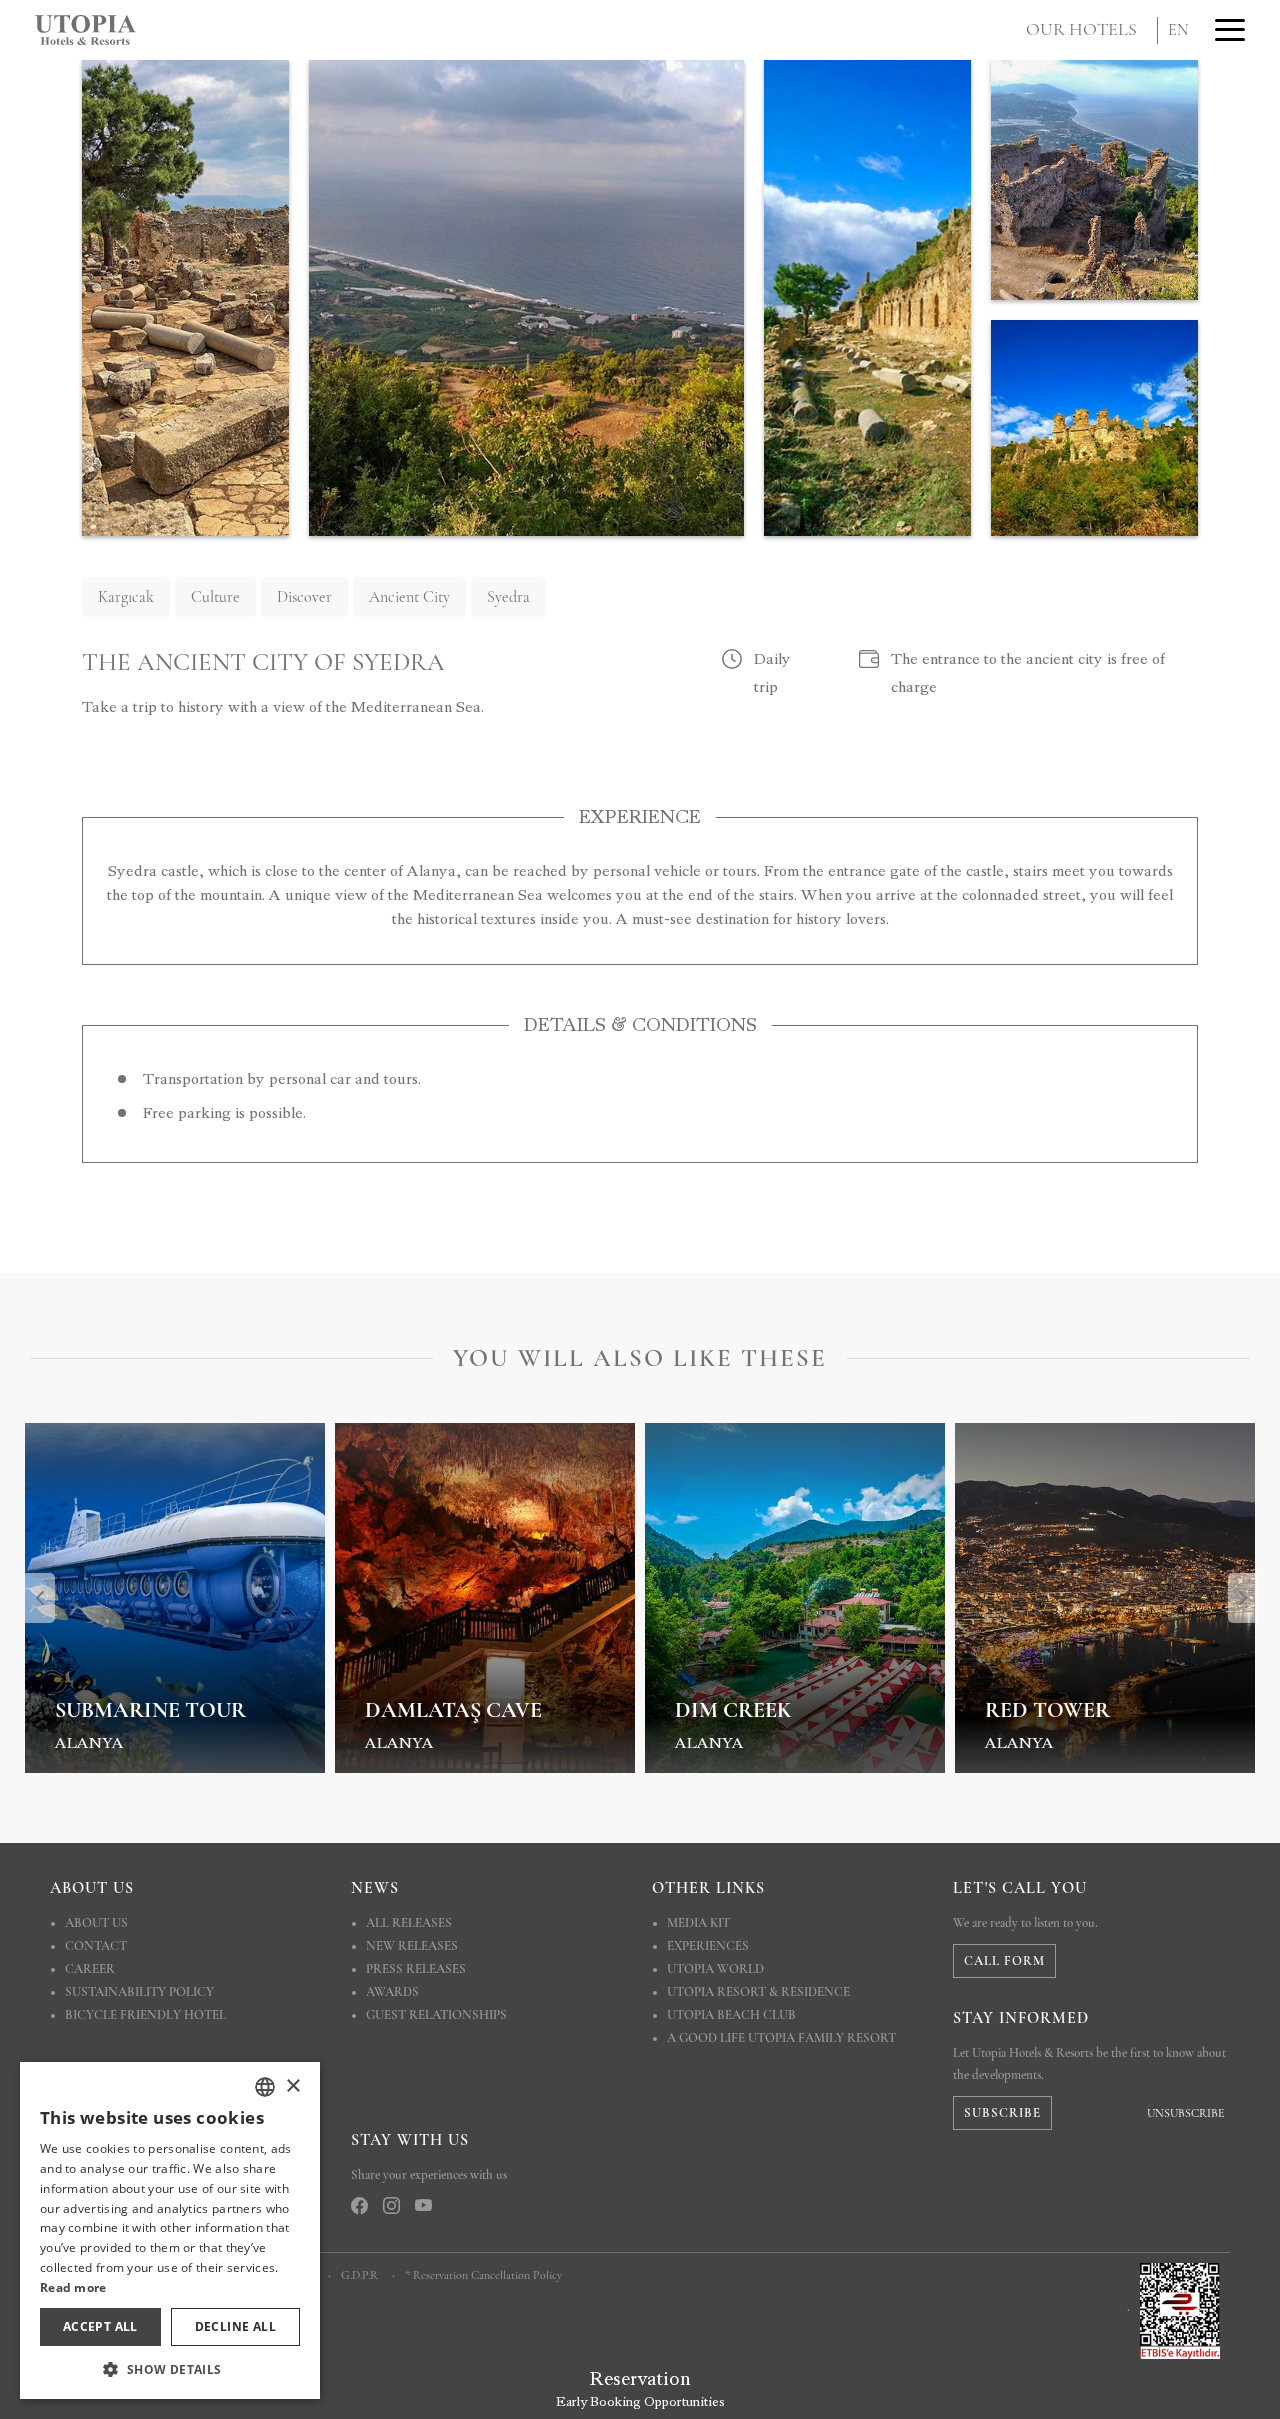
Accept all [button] (100, 2326)
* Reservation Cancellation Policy (483, 2275)
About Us (96, 1923)
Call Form (1004, 1961)
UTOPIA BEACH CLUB (731, 2015)
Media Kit (698, 1923)
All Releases (409, 1923)
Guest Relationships (436, 2015)
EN (1178, 30)
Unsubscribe (1185, 2113)
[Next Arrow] (1243, 1598)
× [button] (292, 2086)
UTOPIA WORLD (715, 1969)
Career (90, 1969)
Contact (96, 1946)
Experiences (708, 1946)
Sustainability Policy (139, 1992)
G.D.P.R (359, 2275)
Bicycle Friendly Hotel (145, 2015)
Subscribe (1002, 2113)
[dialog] (170, 2230)
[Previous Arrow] (40, 1598)
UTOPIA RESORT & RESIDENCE (758, 1992)
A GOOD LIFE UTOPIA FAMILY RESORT (781, 2038)
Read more (73, 2287)
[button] (170, 2369)
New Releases (412, 1946)
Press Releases (416, 1969)
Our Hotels (1081, 29)
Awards (392, 1992)
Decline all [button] (235, 2326)
